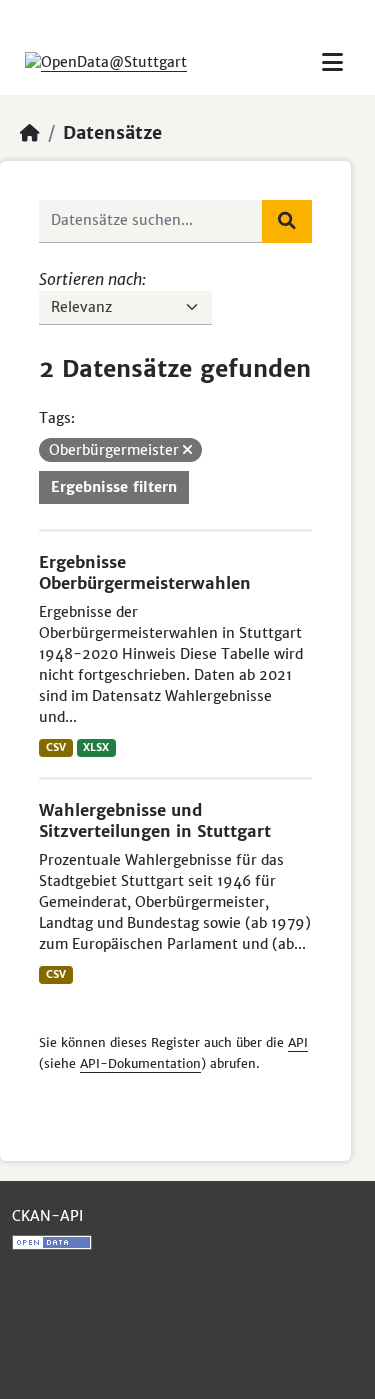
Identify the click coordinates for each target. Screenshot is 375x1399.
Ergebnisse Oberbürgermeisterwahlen (145, 572)
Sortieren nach (90, 279)
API (298, 1042)
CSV (56, 747)
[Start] (30, 133)
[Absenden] (287, 221)
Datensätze (112, 133)
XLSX (96, 747)
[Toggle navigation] (332, 62)
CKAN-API (47, 1216)
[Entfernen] (187, 450)
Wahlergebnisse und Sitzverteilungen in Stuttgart (155, 820)
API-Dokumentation (140, 1063)
